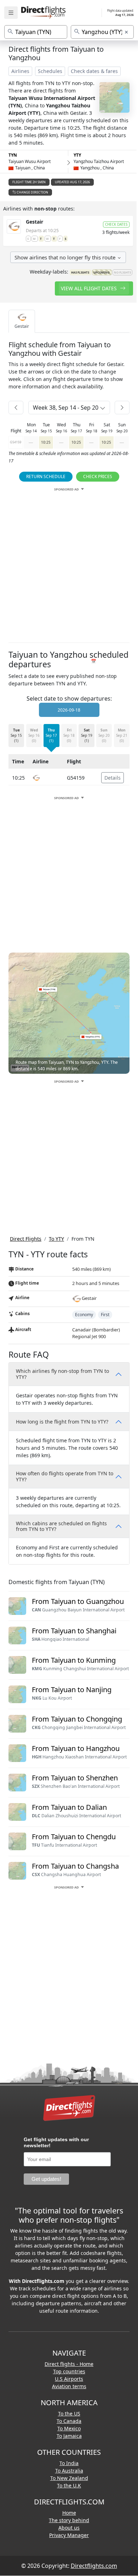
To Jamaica (69, 2436)
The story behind (69, 2520)
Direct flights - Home (69, 2364)
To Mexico (69, 2428)
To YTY (56, 1239)
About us (69, 2528)
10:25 (46, 442)
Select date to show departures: (69, 698)
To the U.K (69, 2485)
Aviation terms (69, 2386)
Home (69, 2513)
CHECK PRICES (98, 476)
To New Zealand (69, 2478)
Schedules (50, 71)
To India (69, 2463)
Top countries (69, 2371)
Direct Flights (26, 1239)
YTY (77, 155)
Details (113, 778)
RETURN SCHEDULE (46, 476)
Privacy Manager (69, 2535)
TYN (13, 155)
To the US (69, 2414)
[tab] (22, 321)
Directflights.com (94, 2566)
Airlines (20, 71)
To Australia (69, 2471)
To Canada (69, 2421)
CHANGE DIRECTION (32, 192)
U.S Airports (69, 2379)
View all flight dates (90, 288)
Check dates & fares (94, 71)
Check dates (116, 224)
